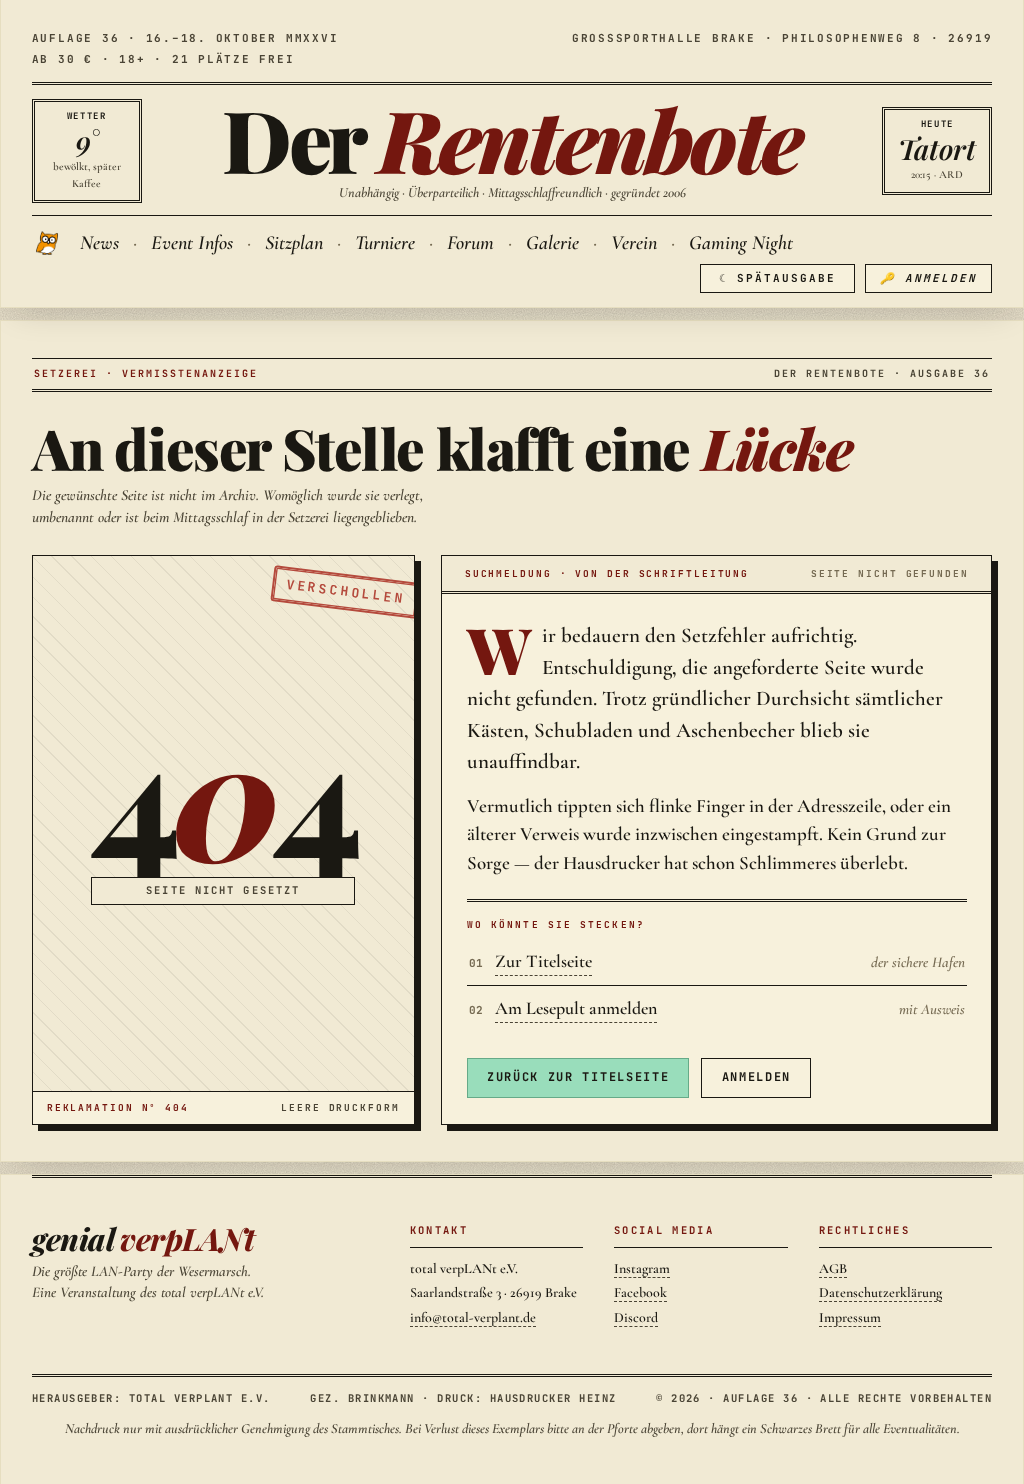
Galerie (552, 243)
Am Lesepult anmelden (576, 1008)
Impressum (850, 1317)
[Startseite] (49, 243)
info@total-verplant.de (473, 1317)
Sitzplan (294, 243)
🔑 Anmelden (928, 278)
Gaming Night (741, 243)
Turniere (385, 243)
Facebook (640, 1292)
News (99, 243)
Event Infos (192, 243)
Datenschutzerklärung (880, 1292)
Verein (634, 243)
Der (512, 138)
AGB (833, 1268)
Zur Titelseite (543, 961)
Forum (470, 243)
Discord (636, 1317)
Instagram (642, 1268)
